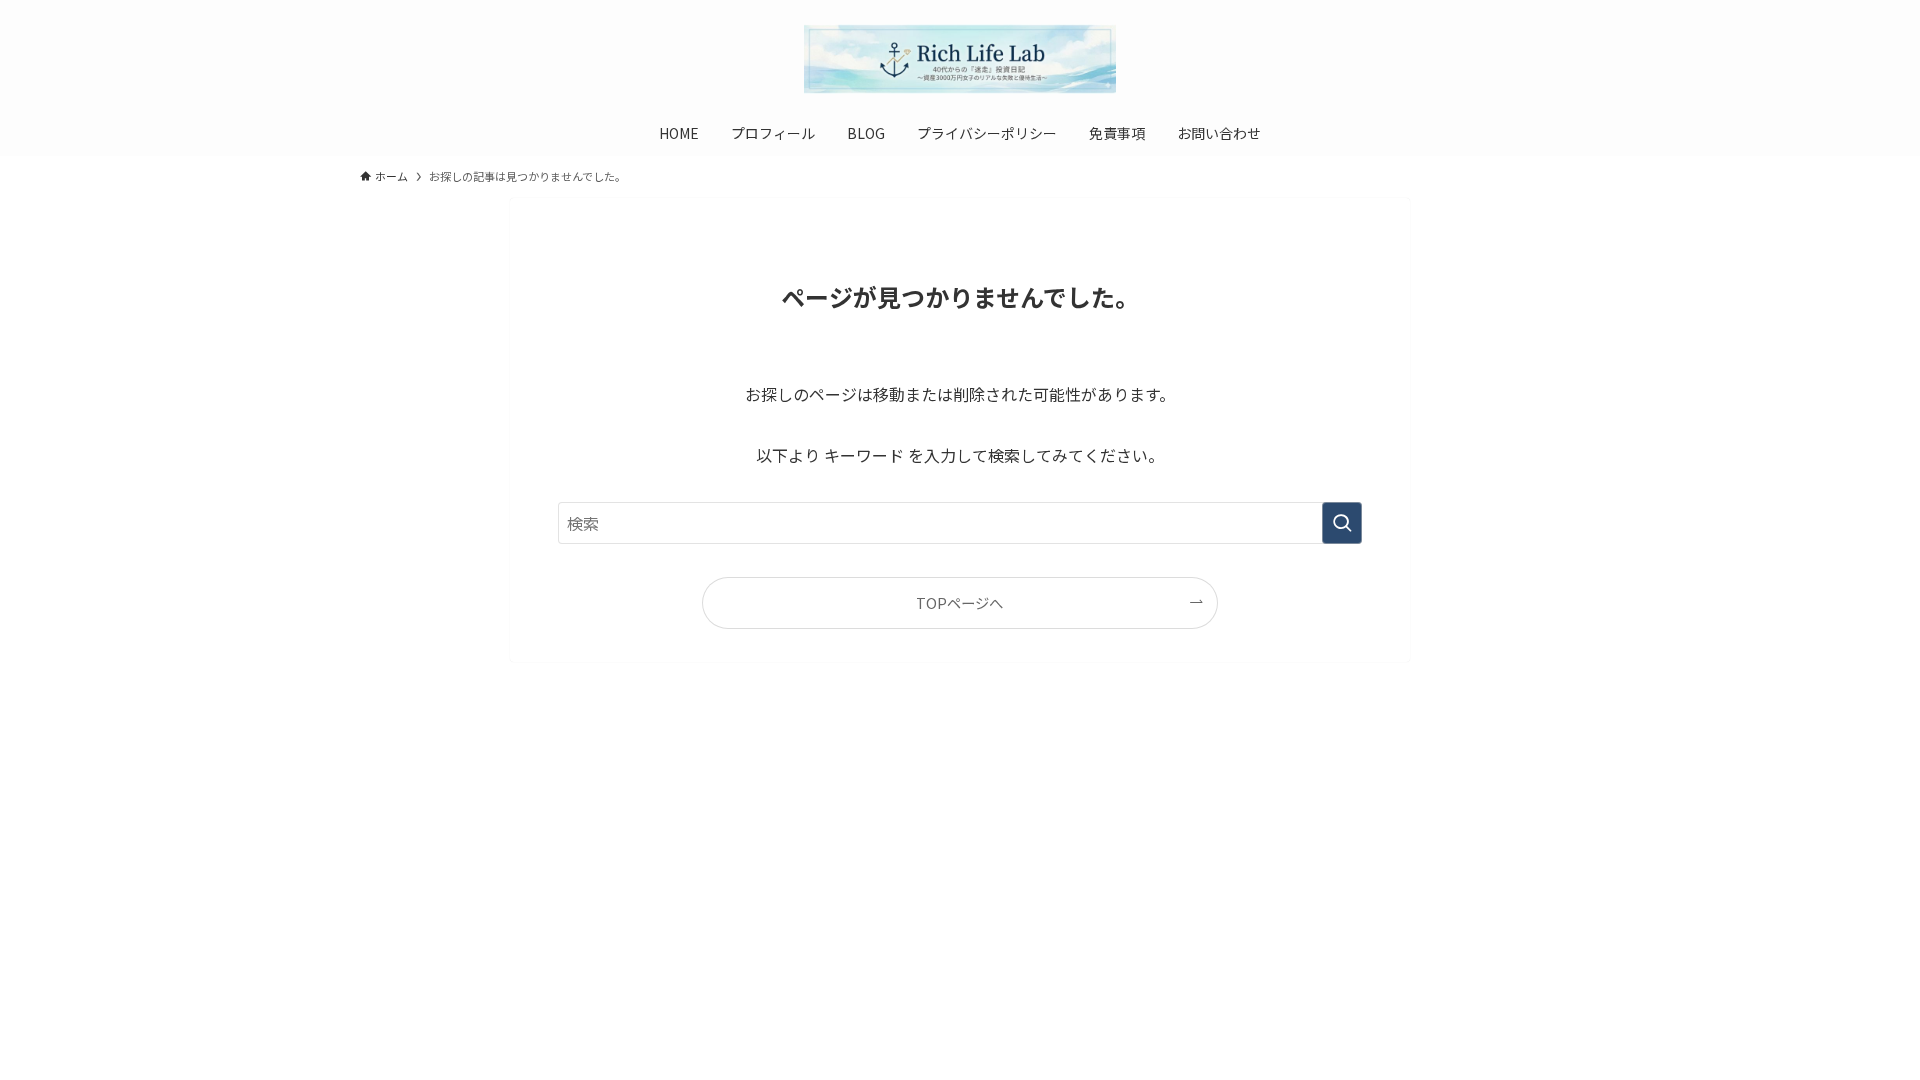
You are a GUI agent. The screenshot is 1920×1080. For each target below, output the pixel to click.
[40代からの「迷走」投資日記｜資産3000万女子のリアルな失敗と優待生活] (960, 59)
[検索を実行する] (1342, 523)
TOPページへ (959, 602)
